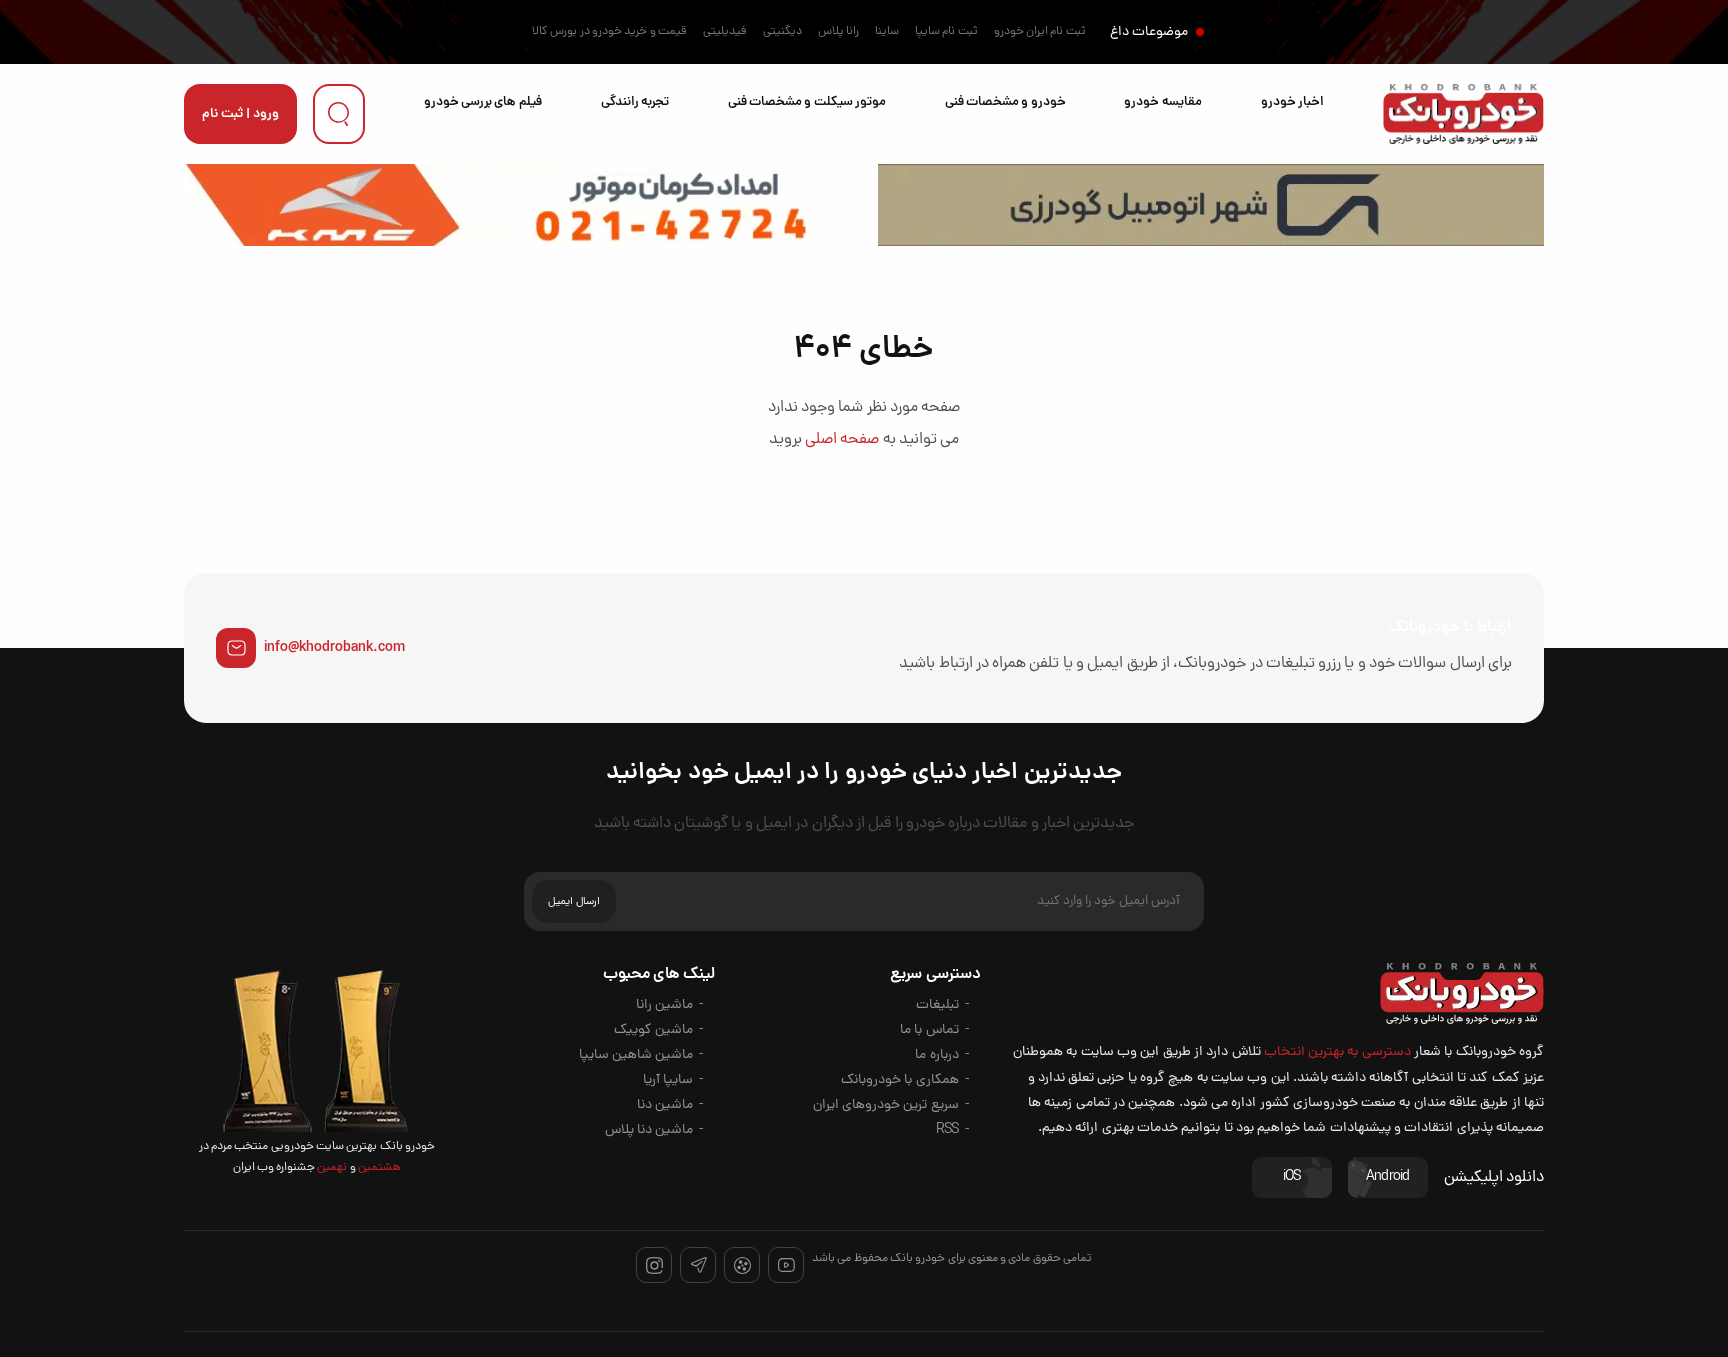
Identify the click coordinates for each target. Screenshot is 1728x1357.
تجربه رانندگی (635, 102)
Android (1388, 1177)
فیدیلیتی (725, 32)
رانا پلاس (838, 32)
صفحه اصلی (842, 440)
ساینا (887, 32)
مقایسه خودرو (1162, 102)
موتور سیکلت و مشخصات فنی (807, 102)
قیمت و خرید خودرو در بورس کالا (609, 32)
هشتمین (378, 1168)
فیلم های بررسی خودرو (483, 102)
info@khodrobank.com (334, 648)
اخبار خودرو (1292, 102)
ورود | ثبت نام (240, 114)
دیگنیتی (782, 32)
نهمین (331, 1168)
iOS (1292, 1177)
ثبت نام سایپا (946, 32)
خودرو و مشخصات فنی (1005, 102)
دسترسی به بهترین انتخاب (1337, 1052)
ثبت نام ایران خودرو (1040, 32)
